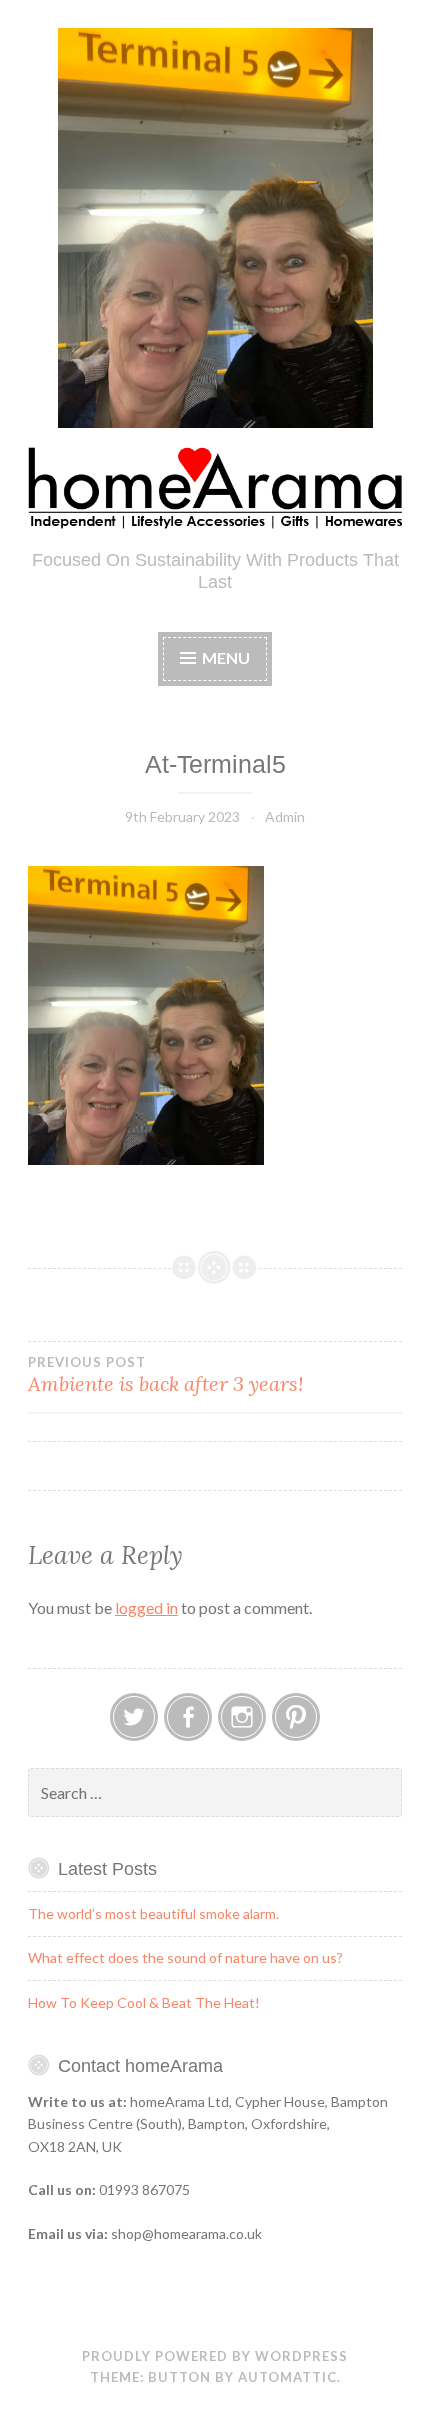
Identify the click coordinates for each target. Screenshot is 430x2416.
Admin (285, 816)
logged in (146, 1607)
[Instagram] (242, 1717)
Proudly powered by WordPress (215, 2356)
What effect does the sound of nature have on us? (185, 1957)
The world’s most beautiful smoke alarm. (153, 1913)
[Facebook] (188, 1717)
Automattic (287, 2377)
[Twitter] (134, 1717)
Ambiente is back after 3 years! (165, 1375)
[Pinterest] (296, 1717)
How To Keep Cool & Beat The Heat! (144, 2002)
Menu (226, 657)
